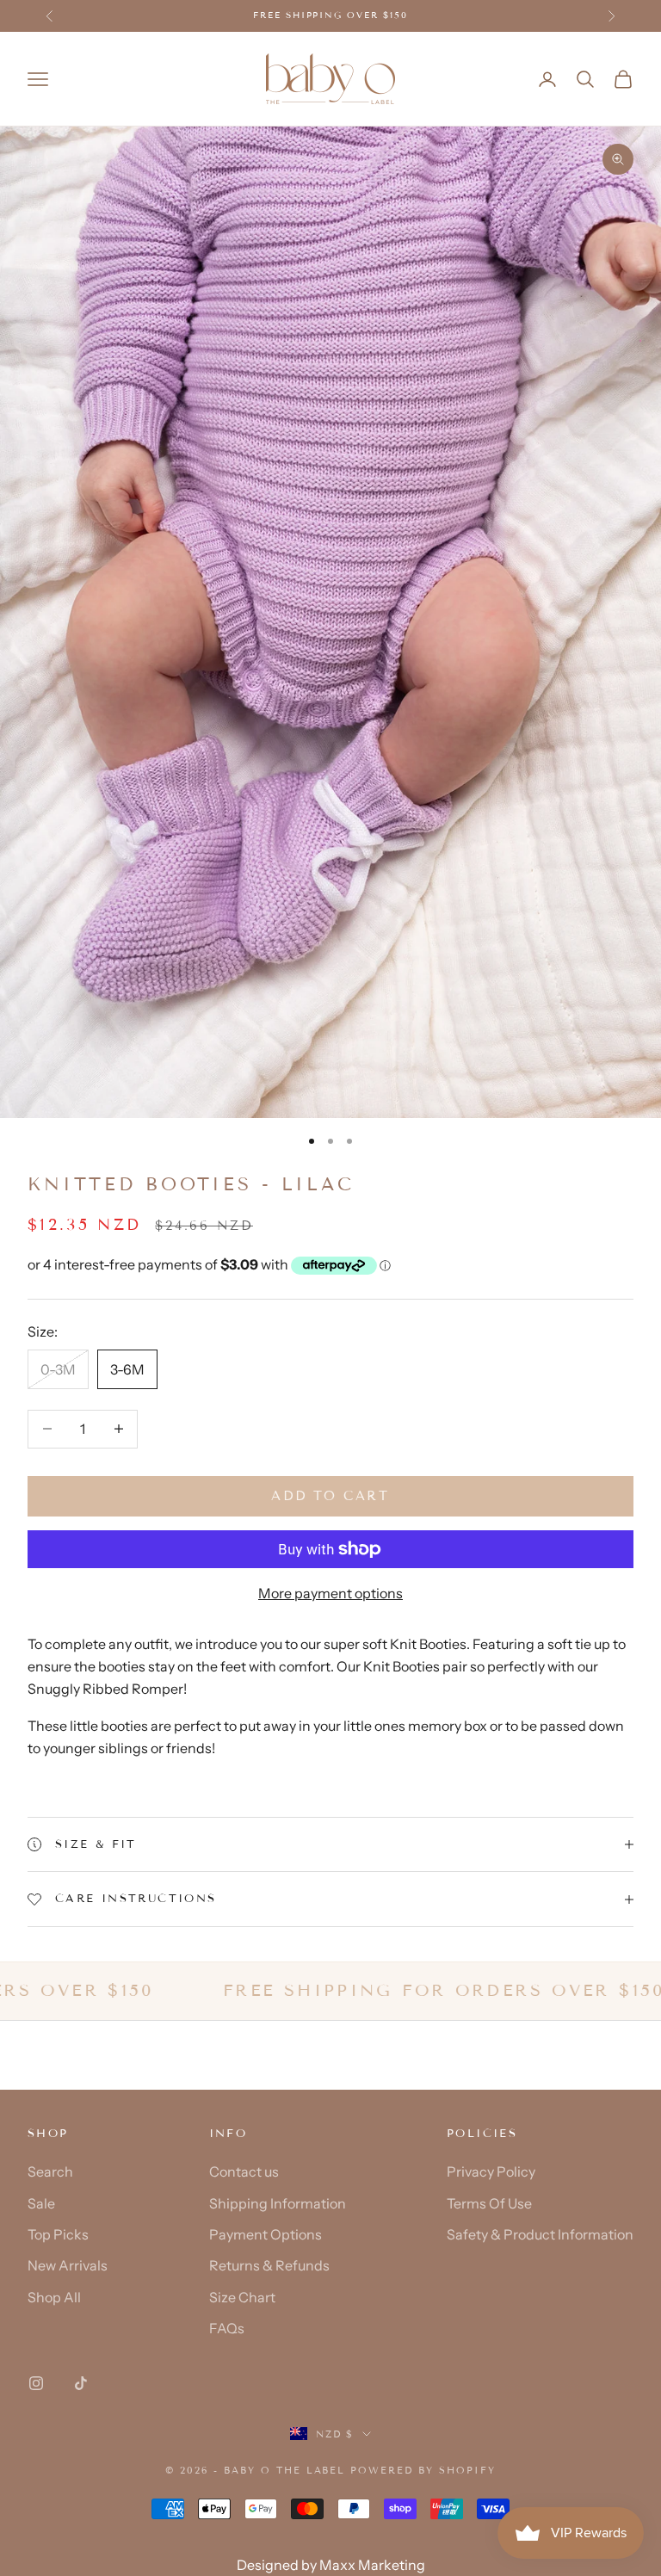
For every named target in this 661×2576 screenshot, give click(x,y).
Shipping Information (278, 2203)
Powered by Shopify (423, 2470)
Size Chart (242, 2297)
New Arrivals (68, 2265)
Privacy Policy (491, 2171)
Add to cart (330, 1496)
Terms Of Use (489, 2203)
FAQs (227, 2328)
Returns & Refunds (269, 2265)
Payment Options (266, 2234)
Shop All (54, 2297)
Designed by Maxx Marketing (331, 2565)
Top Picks (58, 2234)
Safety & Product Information (540, 2234)
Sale (41, 2203)
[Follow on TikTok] (81, 2383)
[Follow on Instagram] (36, 2383)
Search (50, 2171)
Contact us (244, 2171)
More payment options (330, 1593)
